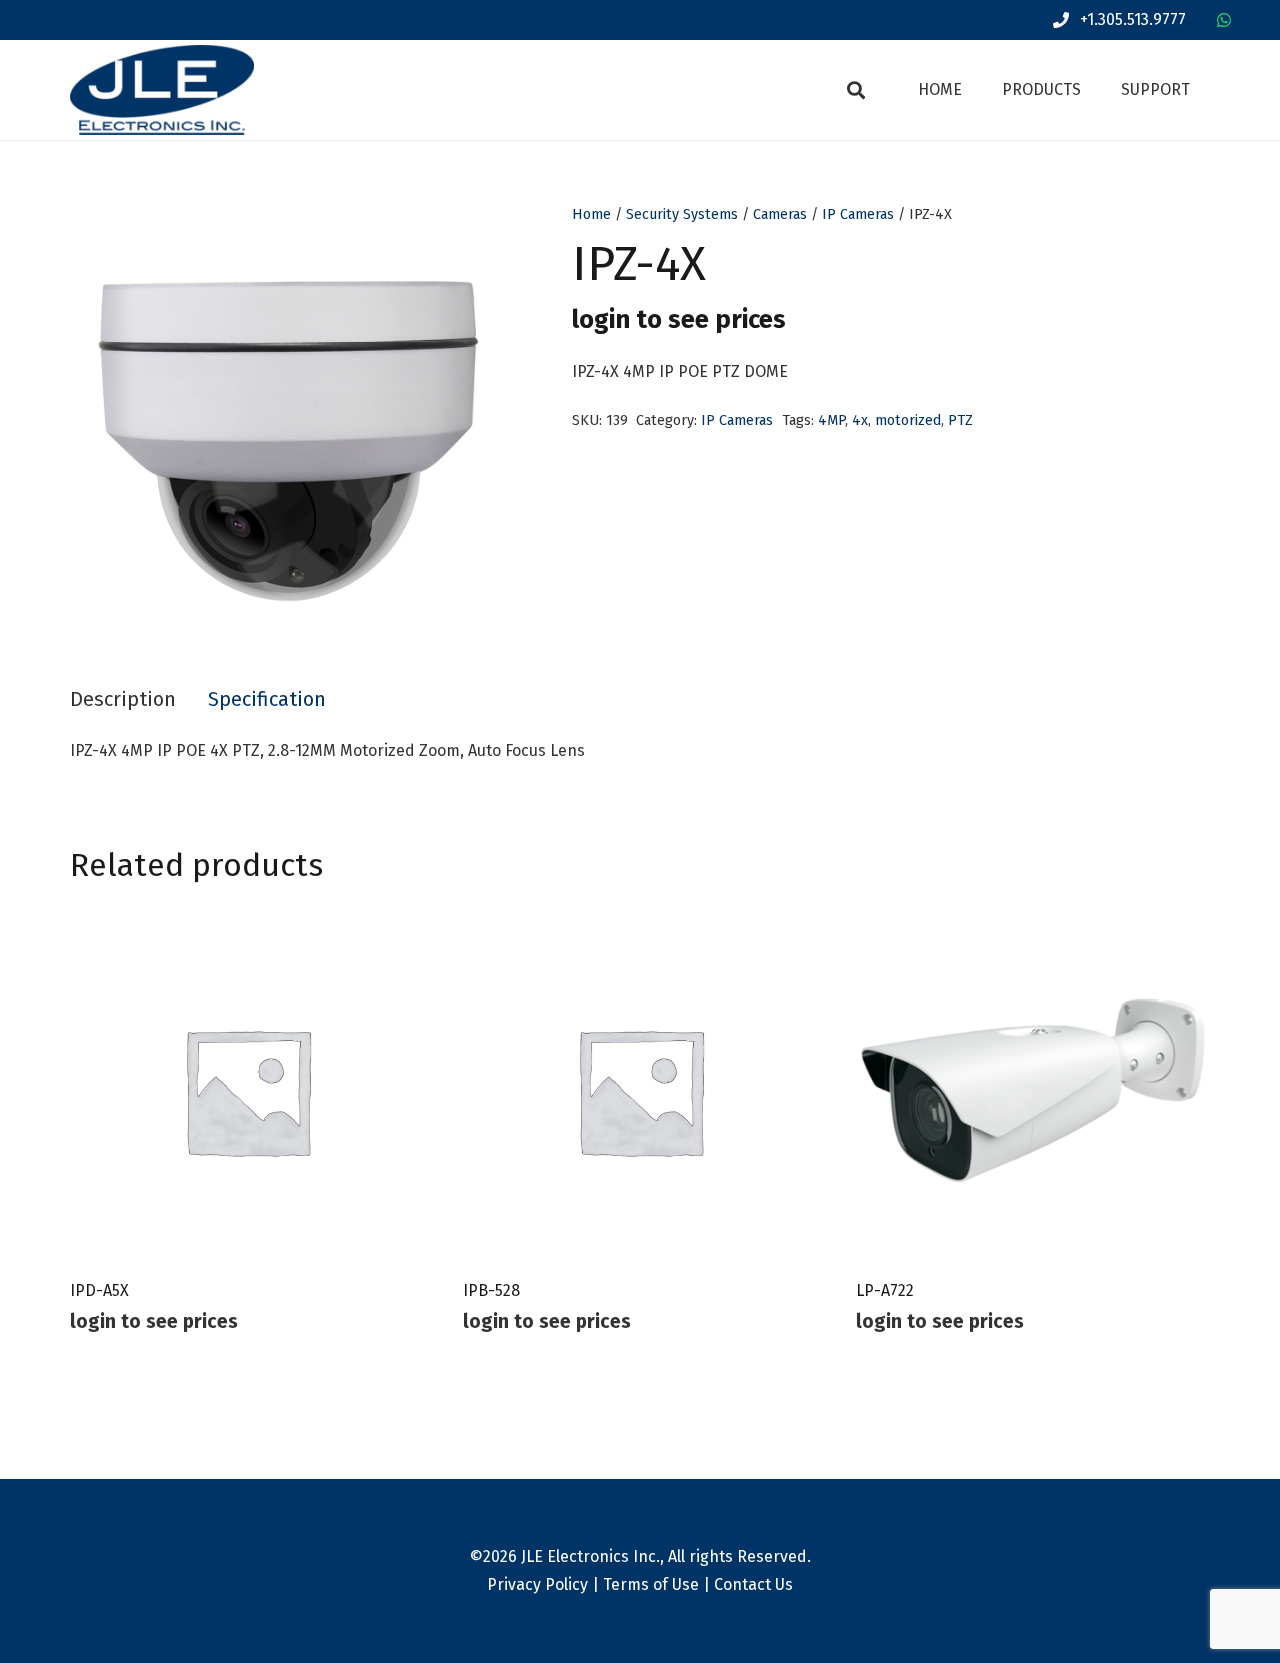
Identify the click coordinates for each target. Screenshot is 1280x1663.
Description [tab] (123, 699)
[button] (856, 90)
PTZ (960, 420)
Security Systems (682, 214)
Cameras (780, 214)
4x (860, 420)
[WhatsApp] (1224, 20)
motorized (908, 420)
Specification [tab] (267, 699)
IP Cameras (858, 214)
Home (591, 214)
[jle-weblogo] (162, 90)
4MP (831, 420)
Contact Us (753, 1584)
